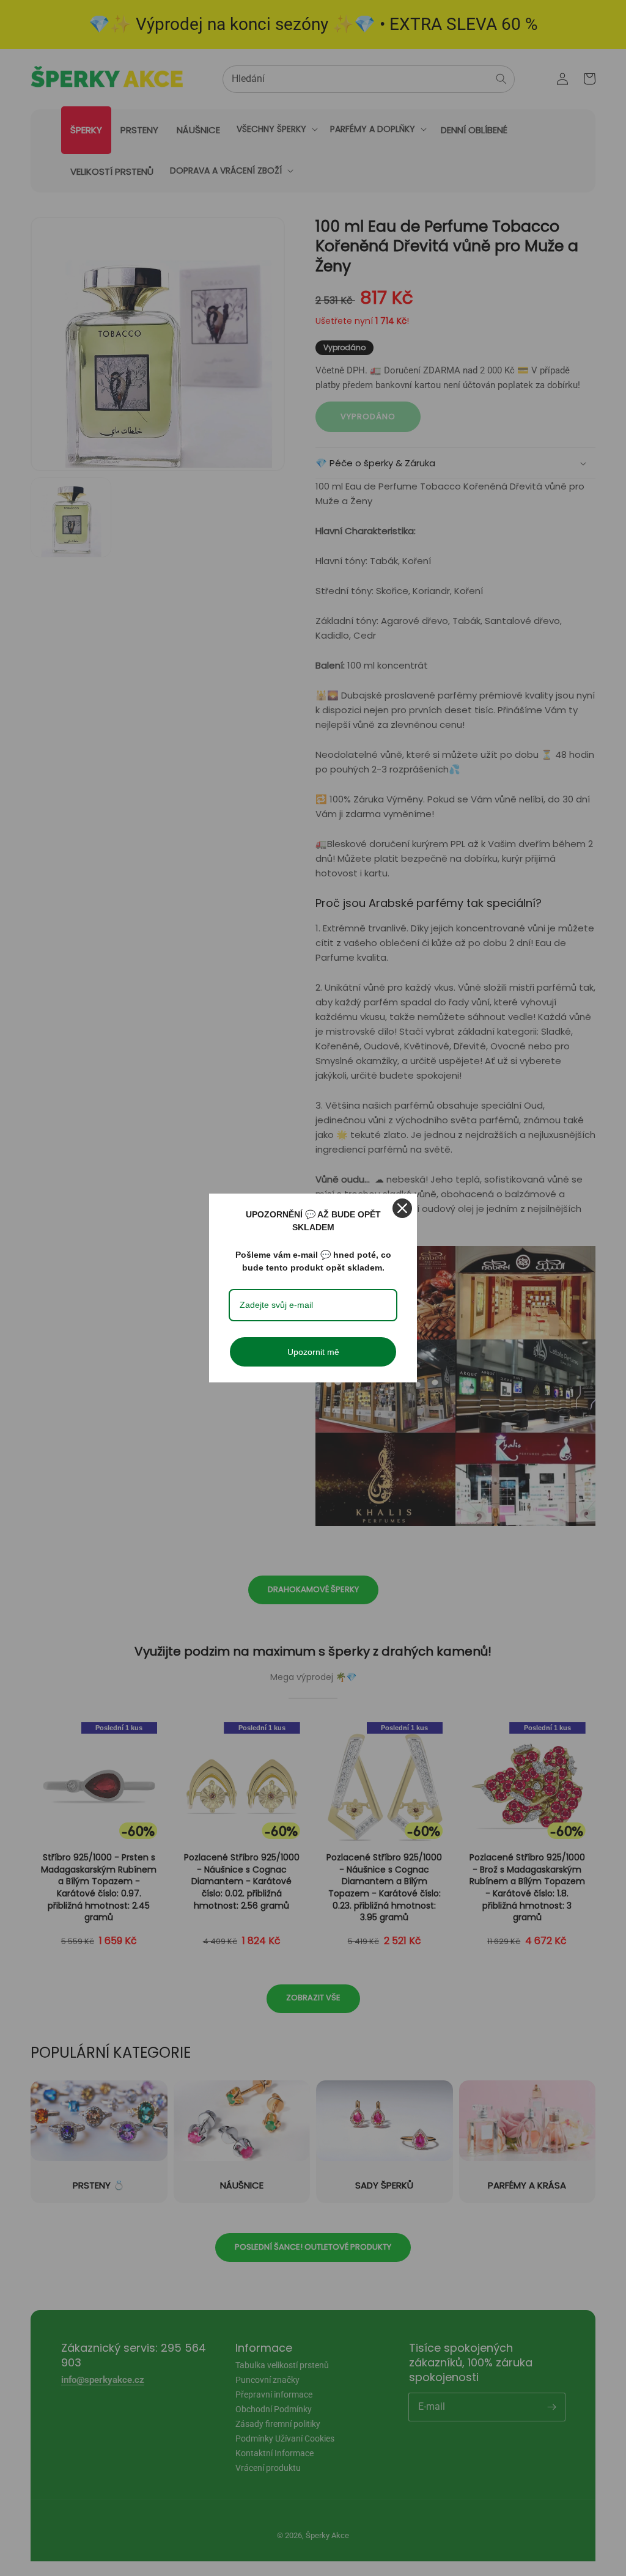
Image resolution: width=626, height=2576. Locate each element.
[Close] (402, 1208)
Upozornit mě (313, 1352)
